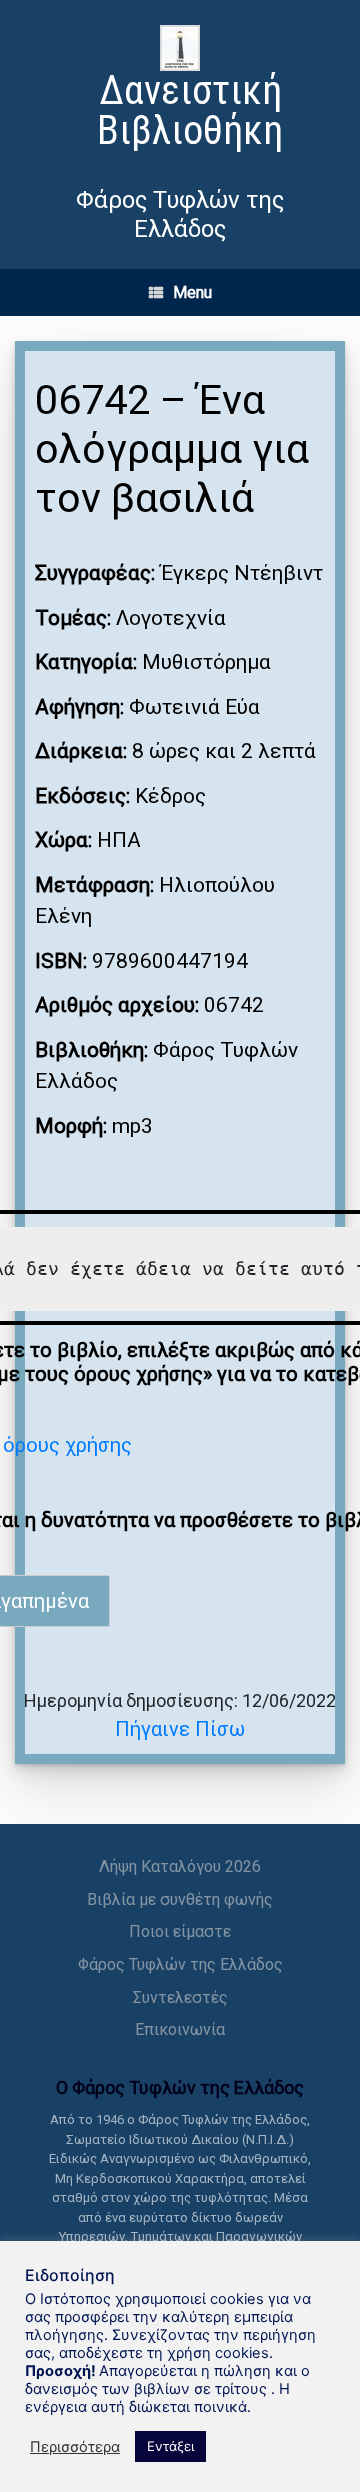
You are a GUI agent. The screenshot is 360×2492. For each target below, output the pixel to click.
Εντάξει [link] (170, 2446)
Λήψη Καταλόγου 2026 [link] (180, 1866)
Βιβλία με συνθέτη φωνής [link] (180, 1899)
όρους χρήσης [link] (67, 1445)
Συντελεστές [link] (180, 1997)
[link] (180, 90)
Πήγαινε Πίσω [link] (180, 1729)
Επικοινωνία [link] (180, 2029)
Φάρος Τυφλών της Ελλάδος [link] (180, 1964)
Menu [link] (192, 292)
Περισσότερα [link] (75, 2447)
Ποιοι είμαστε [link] (180, 1931)
